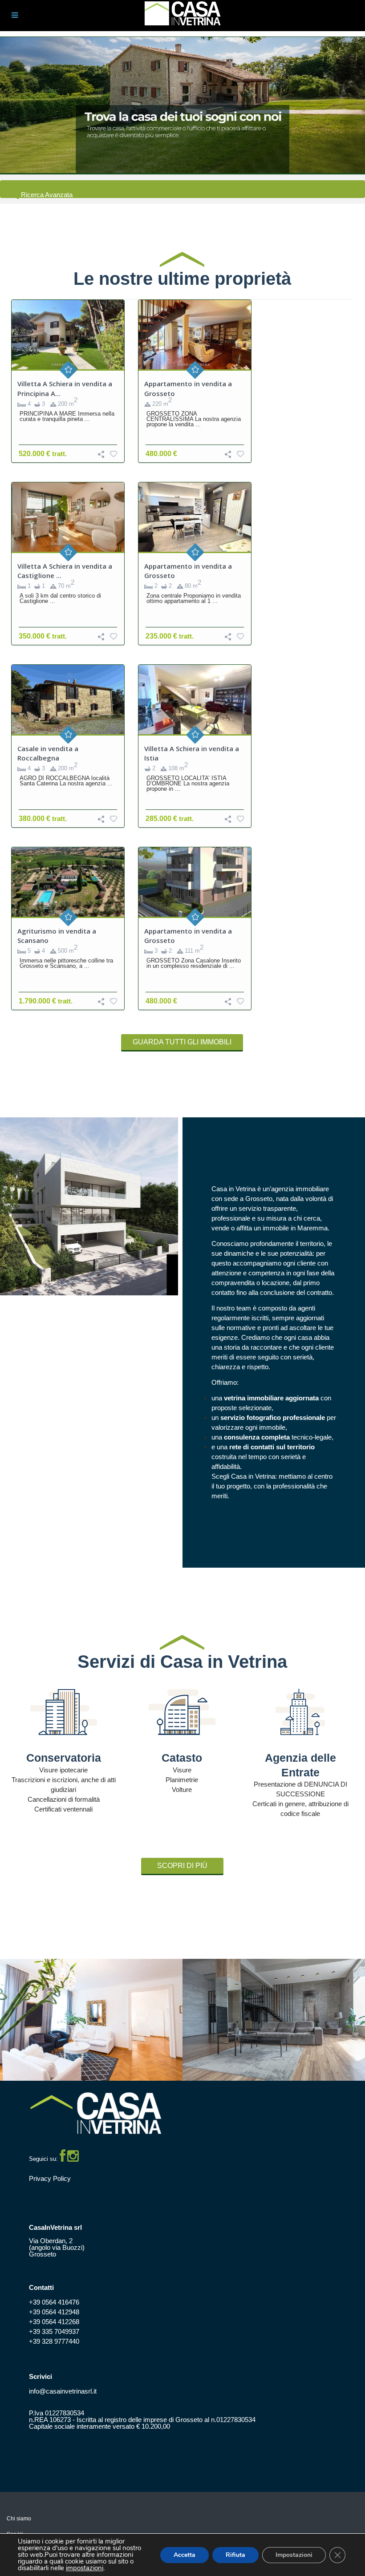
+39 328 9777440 (54, 2341)
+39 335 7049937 (54, 2331)
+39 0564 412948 (54, 2312)
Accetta (185, 2555)
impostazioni (85, 2568)
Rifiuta (235, 2555)
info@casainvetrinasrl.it (63, 2391)
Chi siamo (19, 2519)
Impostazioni (294, 2555)
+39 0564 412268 (54, 2322)
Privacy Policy (50, 2178)
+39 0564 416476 (54, 2302)
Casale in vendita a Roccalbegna (48, 753)
